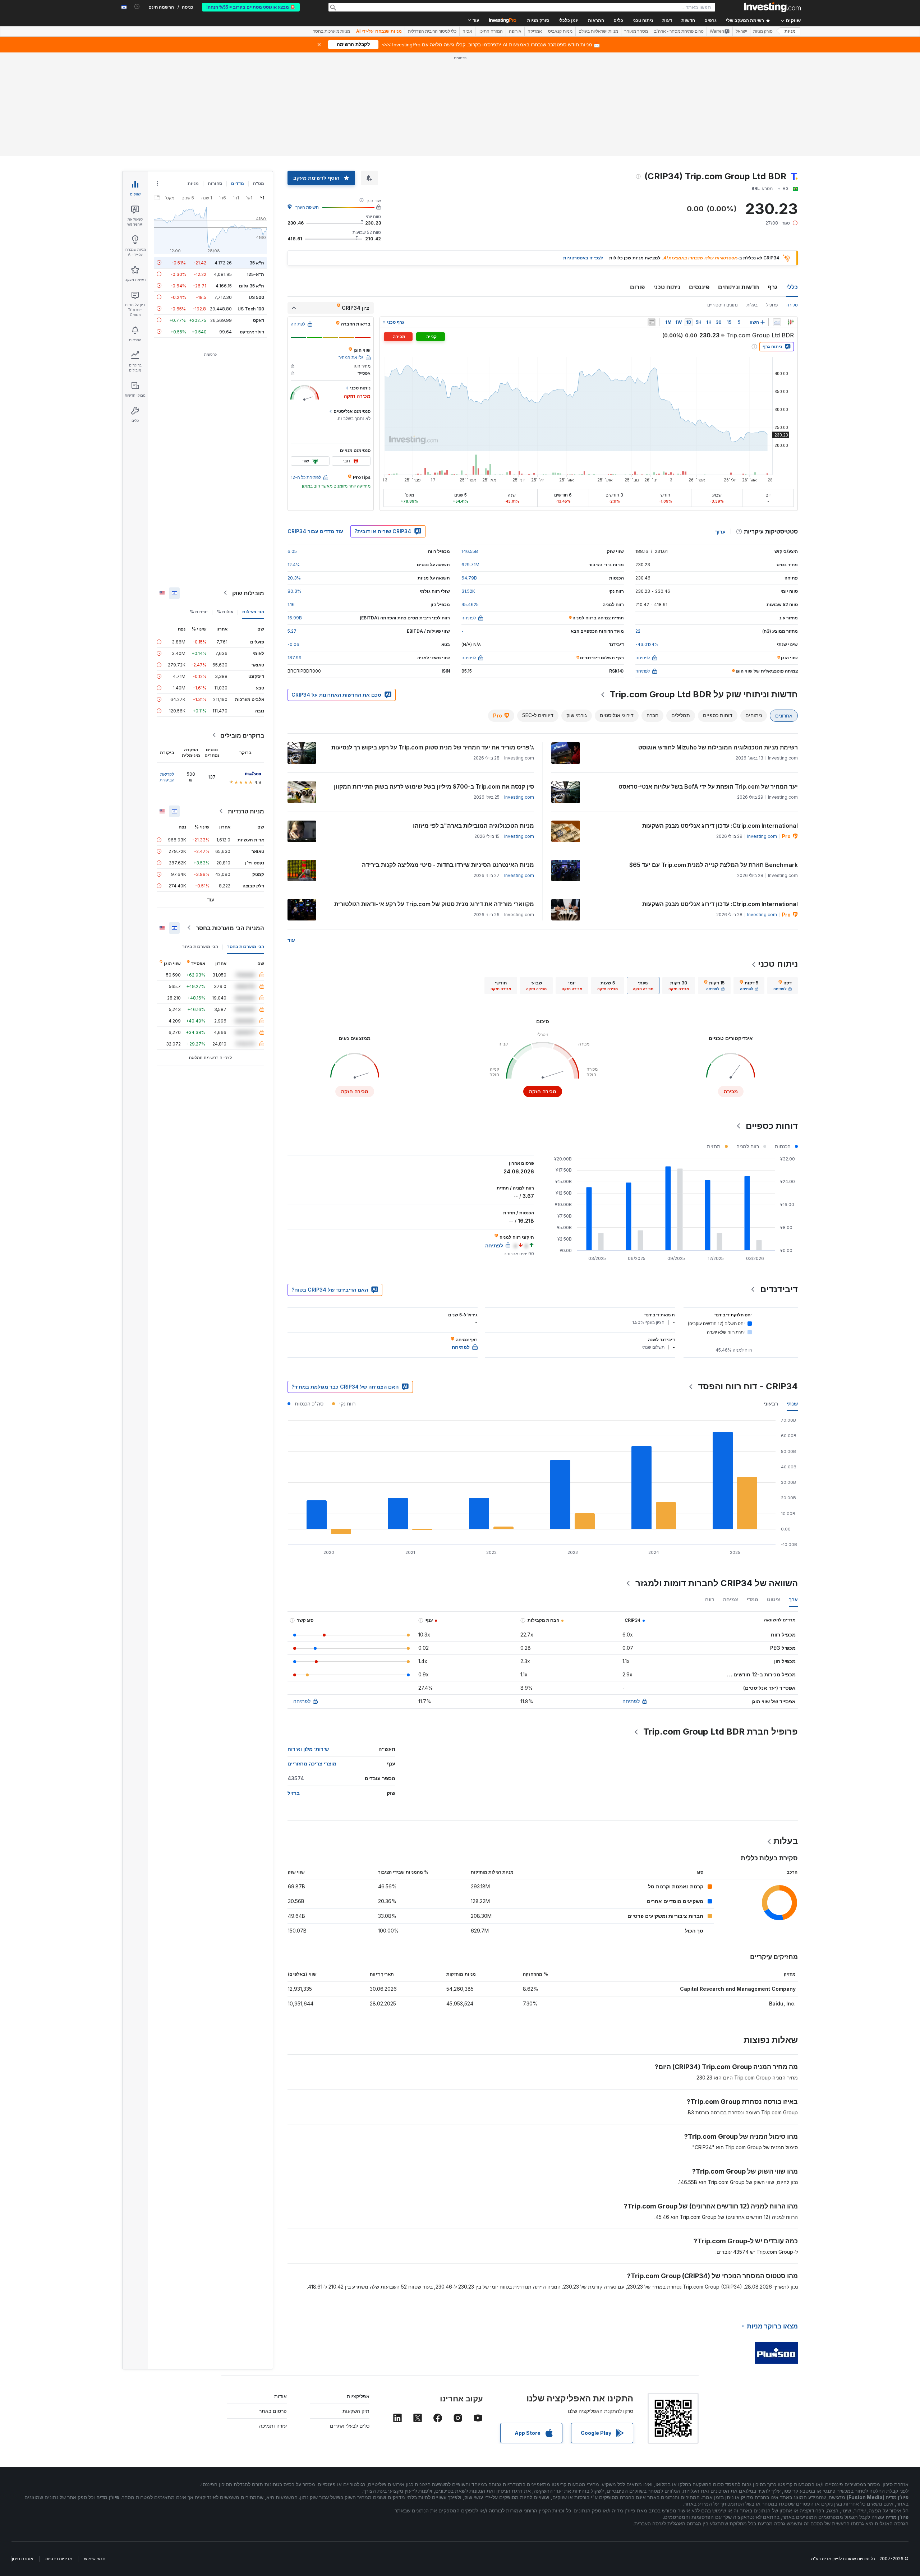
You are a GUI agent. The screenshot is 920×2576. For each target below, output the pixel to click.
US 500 (256, 297)
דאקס (259, 320)
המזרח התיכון (491, 31)
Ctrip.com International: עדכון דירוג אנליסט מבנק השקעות (720, 826)
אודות (280, 2396)
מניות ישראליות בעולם (598, 31)
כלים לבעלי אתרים (350, 2426)
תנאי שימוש (95, 2559)
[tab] (783, 985)
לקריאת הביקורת (167, 777)
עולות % (225, 611)
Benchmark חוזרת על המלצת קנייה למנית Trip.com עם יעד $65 (714, 865)
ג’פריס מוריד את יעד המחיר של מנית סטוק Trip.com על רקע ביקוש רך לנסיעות (433, 747)
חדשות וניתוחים (739, 287)
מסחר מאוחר (636, 31)
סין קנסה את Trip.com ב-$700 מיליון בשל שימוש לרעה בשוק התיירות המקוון (434, 786)
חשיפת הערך (307, 207)
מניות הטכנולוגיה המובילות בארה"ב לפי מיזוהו (473, 826)
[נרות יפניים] (791, 322)
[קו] (777, 322)
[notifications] (137, 7)
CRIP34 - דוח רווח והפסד (748, 1386)
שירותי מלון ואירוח (308, 1749)
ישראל (741, 31)
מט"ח (259, 183)
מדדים (238, 183)
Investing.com (519, 797)
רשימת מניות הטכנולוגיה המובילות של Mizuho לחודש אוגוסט (718, 747)
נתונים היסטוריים (723, 305)
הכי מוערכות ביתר (200, 946)
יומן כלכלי (569, 20)
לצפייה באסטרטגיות (583, 258)
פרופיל (772, 305)
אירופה (515, 31)
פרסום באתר (273, 2411)
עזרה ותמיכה (273, 2426)
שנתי (792, 1404)
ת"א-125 (255, 274)
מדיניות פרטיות (59, 2559)
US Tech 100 (251, 308)
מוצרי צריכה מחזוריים (312, 1764)
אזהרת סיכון (23, 2559)
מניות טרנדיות (246, 811)
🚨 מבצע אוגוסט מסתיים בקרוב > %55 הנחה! (251, 7)
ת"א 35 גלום (252, 285)
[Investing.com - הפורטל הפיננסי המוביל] (772, 7)
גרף (773, 287)
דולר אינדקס (252, 331)
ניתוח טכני (667, 287)
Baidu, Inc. (782, 2003)
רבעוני (771, 1404)
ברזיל (294, 1793)
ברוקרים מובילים (242, 735)
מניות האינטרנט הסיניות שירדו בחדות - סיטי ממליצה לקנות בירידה (448, 865)
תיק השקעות (356, 2411)
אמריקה (535, 31)
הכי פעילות (253, 611)
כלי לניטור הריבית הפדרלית (432, 31)
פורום (637, 287)
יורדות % (199, 611)
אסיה (467, 31)
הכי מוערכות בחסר (246, 946)
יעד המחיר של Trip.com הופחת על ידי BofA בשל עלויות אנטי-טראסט (708, 786)
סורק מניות (538, 20)
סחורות (215, 183)
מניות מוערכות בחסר (332, 31)
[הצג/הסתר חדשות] (652, 322)
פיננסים (699, 287)
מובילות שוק (248, 593)
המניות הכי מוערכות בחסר (230, 928)
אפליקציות (358, 2396)
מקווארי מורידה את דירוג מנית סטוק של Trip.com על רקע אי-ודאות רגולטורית (434, 904)
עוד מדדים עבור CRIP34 (315, 531)
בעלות (752, 305)
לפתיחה (631, 1701)
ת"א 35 (257, 262)
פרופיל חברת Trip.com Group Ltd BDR (721, 1732)
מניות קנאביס (560, 31)
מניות (790, 31)
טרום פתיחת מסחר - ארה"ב (679, 31)
